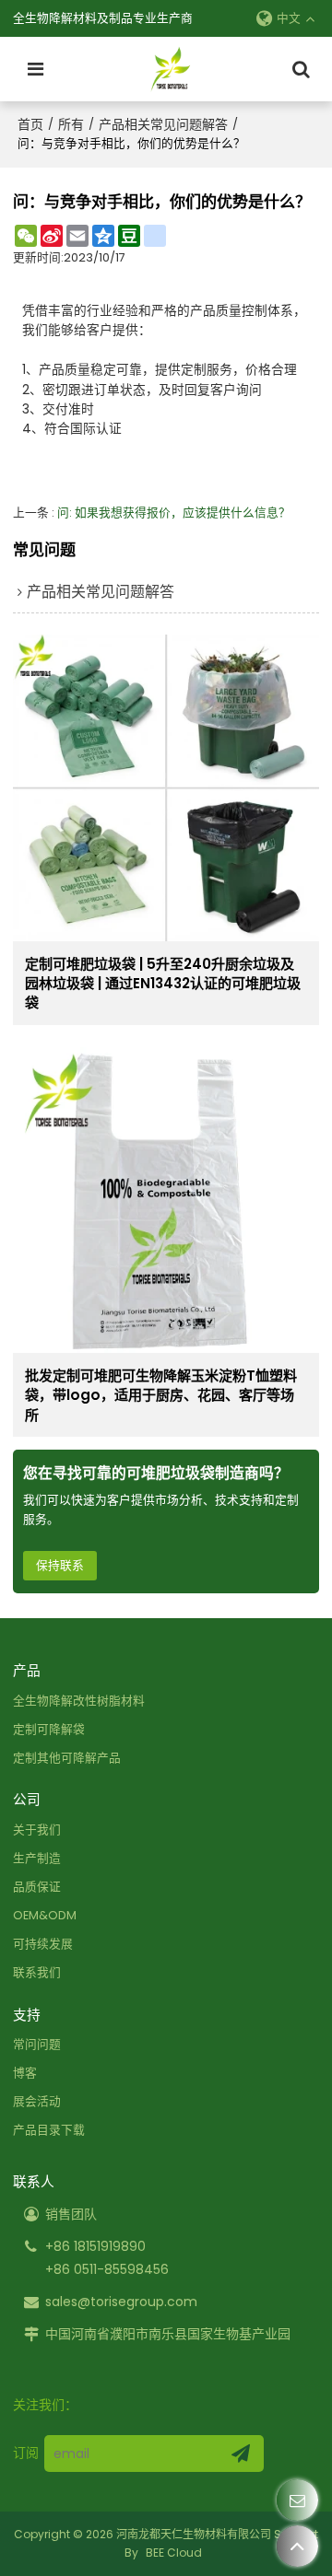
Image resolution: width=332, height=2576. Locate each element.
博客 (25, 2073)
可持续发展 (43, 1944)
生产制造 (37, 1858)
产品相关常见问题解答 (163, 124)
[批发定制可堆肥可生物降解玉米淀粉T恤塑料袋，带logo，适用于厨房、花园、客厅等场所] (166, 1201)
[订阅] (241, 2454)
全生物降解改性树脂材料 (79, 1701)
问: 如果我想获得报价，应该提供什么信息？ (174, 513)
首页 (30, 124)
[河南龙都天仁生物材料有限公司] (171, 69)
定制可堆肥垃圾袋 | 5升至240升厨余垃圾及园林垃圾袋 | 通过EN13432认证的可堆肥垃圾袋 (163, 984)
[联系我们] (297, 2500)
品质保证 (37, 1887)
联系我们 (37, 1972)
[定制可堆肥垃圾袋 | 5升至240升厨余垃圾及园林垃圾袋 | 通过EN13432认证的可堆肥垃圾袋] (166, 788)
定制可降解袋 (49, 1729)
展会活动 (37, 2101)
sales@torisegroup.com (121, 2302)
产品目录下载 (49, 2130)
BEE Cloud (174, 2553)
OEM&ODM (45, 1915)
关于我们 (37, 1830)
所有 (71, 124)
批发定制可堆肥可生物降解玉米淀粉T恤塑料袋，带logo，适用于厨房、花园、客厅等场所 (161, 1395)
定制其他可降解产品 (67, 1758)
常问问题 (37, 2044)
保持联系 (60, 1565)
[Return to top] (297, 2546)
